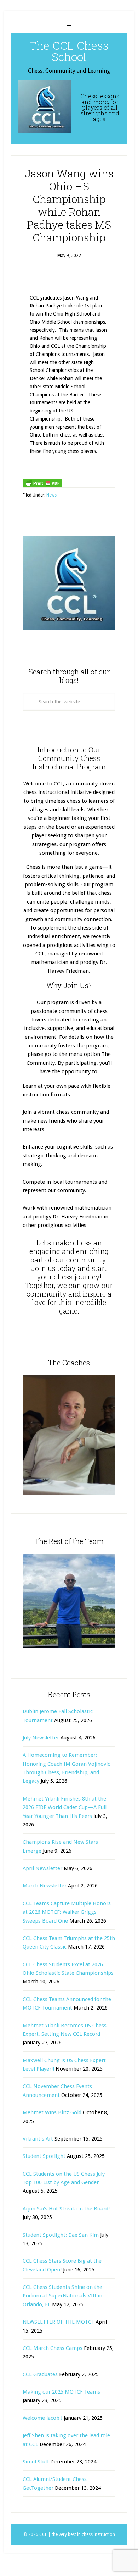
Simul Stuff (36, 2462)
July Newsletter (41, 1738)
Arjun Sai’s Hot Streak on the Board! (66, 2209)
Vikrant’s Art (38, 2139)
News (51, 495)
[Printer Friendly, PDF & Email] (42, 483)
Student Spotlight (44, 2156)
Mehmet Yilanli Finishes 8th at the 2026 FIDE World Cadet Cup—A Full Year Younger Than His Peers (65, 1807)
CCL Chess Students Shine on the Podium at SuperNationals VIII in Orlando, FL (62, 2296)
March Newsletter (45, 1886)
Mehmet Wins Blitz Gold (52, 2112)
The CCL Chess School (69, 51)
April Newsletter (42, 1868)
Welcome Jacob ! (42, 2418)
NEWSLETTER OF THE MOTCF (58, 2322)
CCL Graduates (40, 2374)
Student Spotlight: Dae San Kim (61, 2235)
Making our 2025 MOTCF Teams (61, 2392)
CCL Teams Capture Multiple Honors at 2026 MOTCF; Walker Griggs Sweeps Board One (67, 1912)
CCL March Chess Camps (53, 2348)
